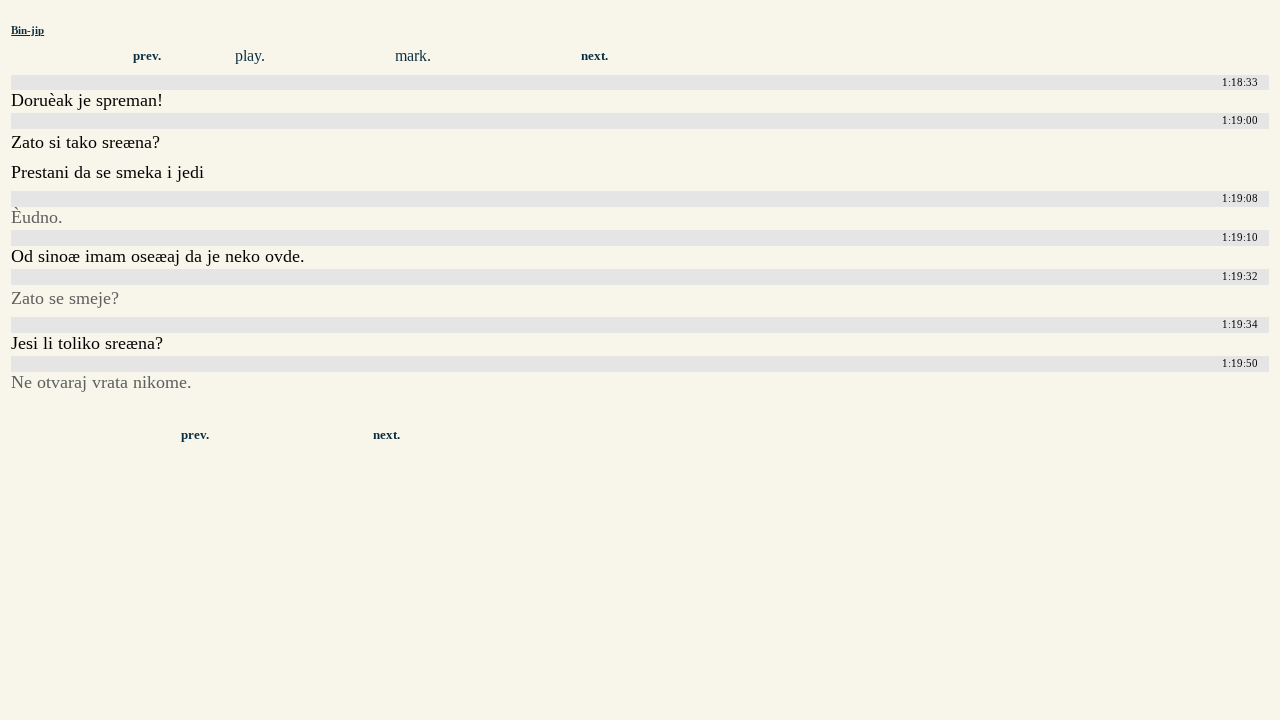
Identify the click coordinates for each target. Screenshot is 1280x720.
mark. (413, 55)
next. (594, 56)
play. (250, 55)
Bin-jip (27, 30)
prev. (147, 56)
